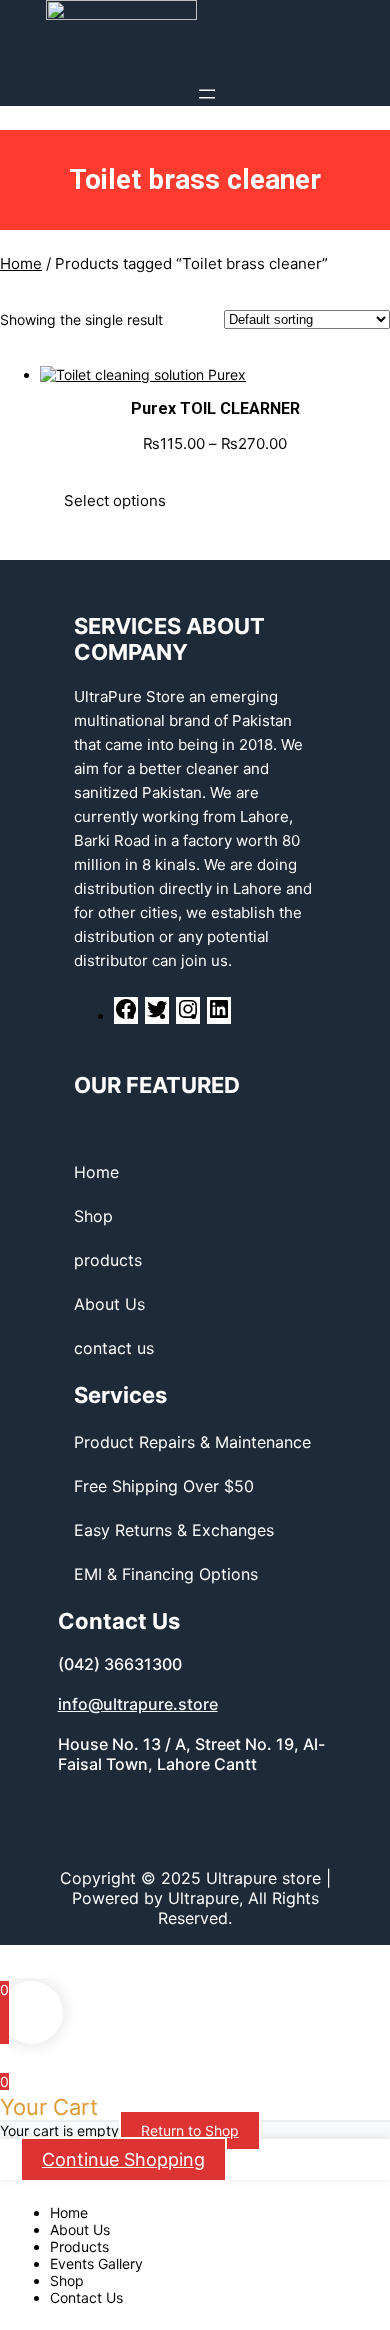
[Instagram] (188, 1015)
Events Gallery (96, 2263)
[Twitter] (157, 1015)
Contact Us (86, 2297)
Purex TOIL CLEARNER (215, 408)
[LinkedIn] (219, 1015)
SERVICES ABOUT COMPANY (169, 639)
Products (79, 2246)
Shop (67, 2280)
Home (21, 263)
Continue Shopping (123, 2159)
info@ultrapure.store (138, 1704)
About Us (80, 2229)
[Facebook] (126, 1015)
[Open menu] (207, 94)
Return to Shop (190, 2130)
